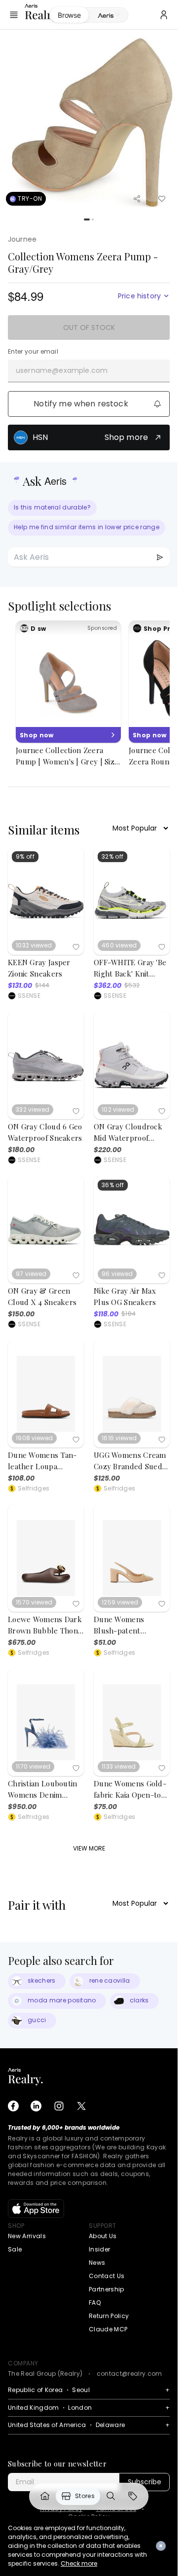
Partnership (107, 2289)
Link (45, 2496)
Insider (99, 2249)
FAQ (95, 2303)
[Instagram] (59, 2106)
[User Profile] (164, 15)
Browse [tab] (69, 15)
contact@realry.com (129, 2374)
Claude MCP (108, 2329)
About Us (103, 2236)
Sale (15, 2249)
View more (89, 1848)
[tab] (108, 15)
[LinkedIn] (36, 2106)
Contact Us (107, 2276)
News (97, 2263)
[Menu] (14, 15)
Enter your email (33, 352)
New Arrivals (27, 2236)
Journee (22, 239)
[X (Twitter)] (81, 2106)
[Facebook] (13, 2106)
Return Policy (109, 2316)
